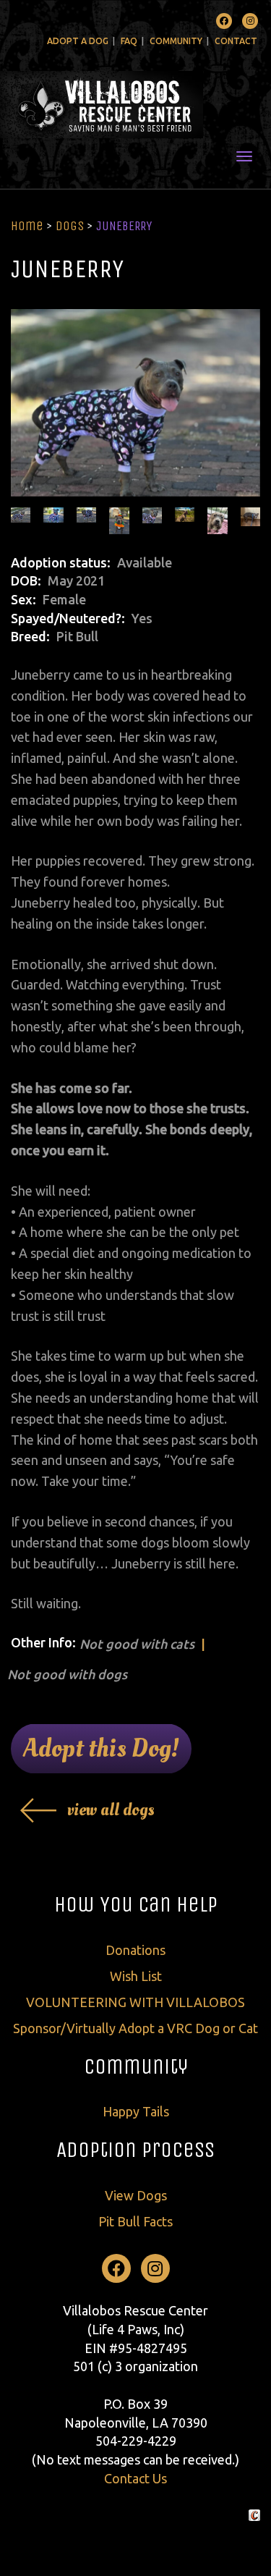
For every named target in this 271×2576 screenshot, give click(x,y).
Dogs (70, 226)
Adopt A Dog (78, 41)
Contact (236, 41)
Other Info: (43, 1642)
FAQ (129, 41)
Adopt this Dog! (101, 1749)
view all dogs (111, 1810)
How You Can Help (136, 1904)
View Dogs (136, 2195)
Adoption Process (135, 2150)
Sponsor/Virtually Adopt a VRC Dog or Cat (135, 2028)
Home (27, 226)
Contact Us (135, 2478)
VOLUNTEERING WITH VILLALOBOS (135, 2002)
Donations (135, 1950)
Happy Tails (136, 2111)
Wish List (136, 1976)
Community (176, 41)
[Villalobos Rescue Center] (135, 105)
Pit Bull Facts (135, 2221)
